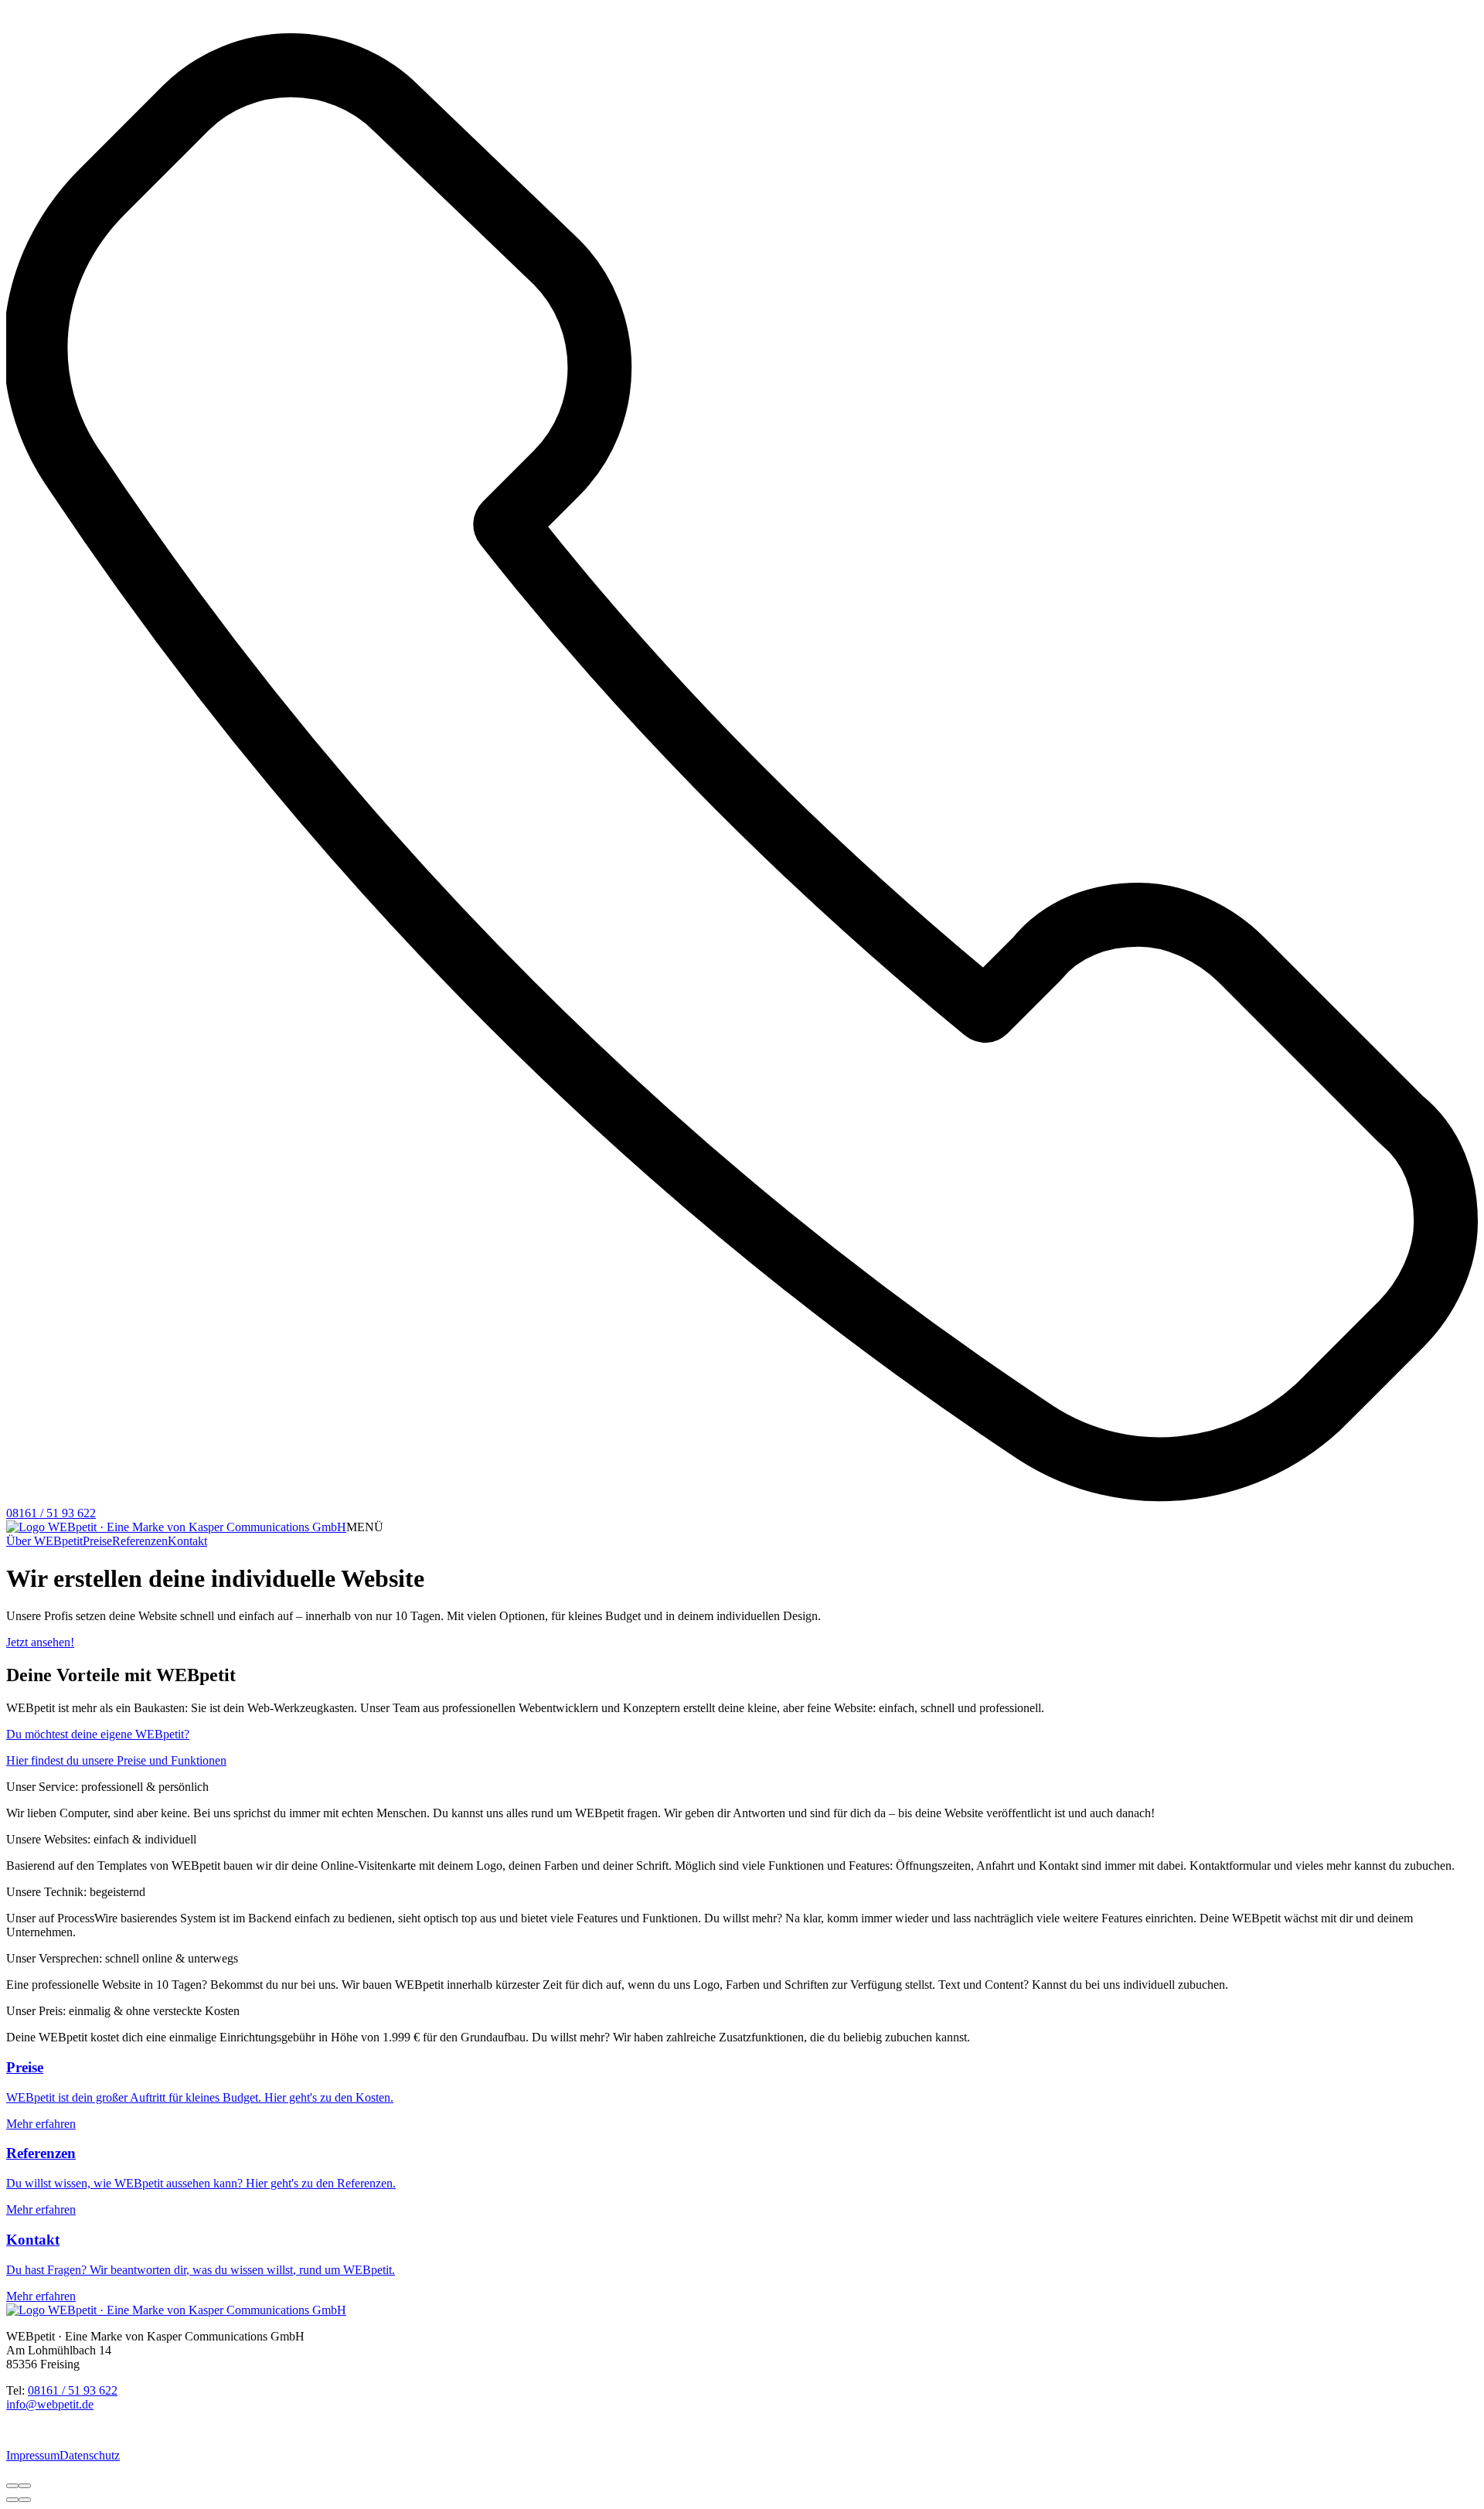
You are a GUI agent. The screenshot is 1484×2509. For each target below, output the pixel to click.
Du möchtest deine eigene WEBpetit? (98, 1734)
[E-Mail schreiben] (52, 24)
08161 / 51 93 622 (73, 2390)
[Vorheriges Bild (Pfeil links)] (12, 2500)
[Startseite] (176, 1527)
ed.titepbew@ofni (50, 2404)
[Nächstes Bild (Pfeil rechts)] (25, 2500)
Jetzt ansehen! (40, 1642)
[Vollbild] (25, 2486)
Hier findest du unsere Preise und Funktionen (116, 1760)
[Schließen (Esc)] (12, 2486)
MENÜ (365, 1527)
